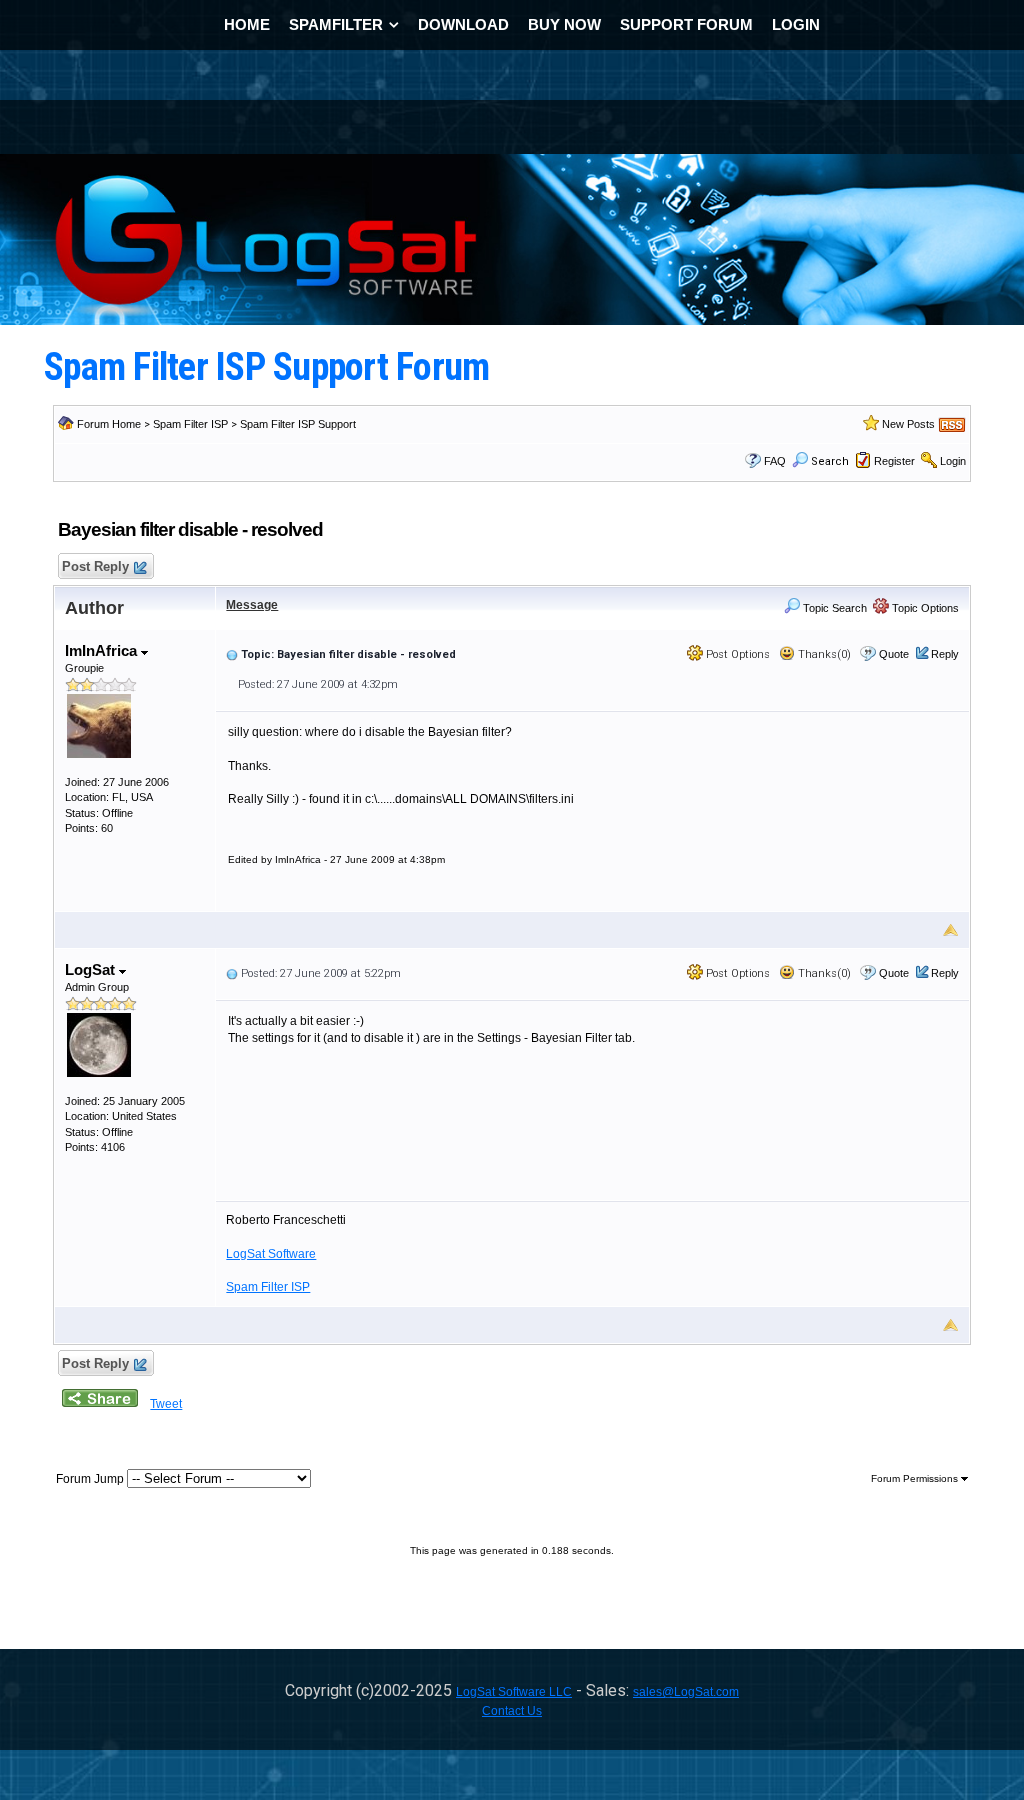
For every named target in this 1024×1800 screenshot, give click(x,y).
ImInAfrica (103, 650)
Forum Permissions (916, 1478)
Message (252, 605)
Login (953, 461)
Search (830, 461)
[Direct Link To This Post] (232, 654)
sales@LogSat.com (686, 1692)
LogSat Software (271, 1254)
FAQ (775, 461)
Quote (894, 654)
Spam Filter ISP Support (298, 424)
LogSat (92, 969)
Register (894, 461)
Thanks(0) (823, 654)
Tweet (166, 1404)
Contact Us (512, 1711)
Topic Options (924, 608)
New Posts (908, 424)
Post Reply (95, 566)
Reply (945, 654)
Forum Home (109, 424)
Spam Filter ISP (190, 424)
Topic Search (833, 608)
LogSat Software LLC (514, 1692)
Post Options (736, 654)
